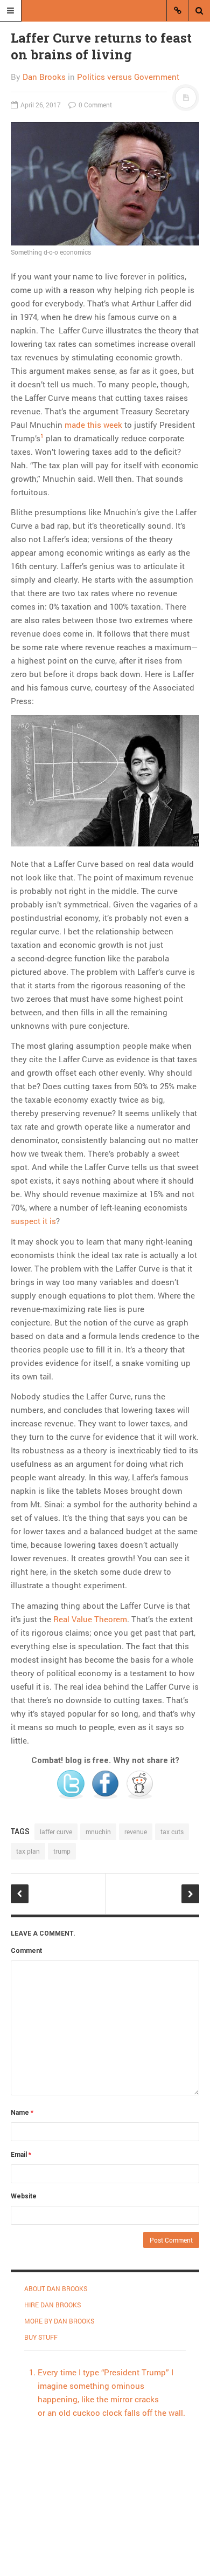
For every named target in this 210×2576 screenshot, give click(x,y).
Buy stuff (41, 2337)
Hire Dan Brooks (52, 2305)
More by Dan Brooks (59, 2321)
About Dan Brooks (56, 2288)
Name (22, 2113)
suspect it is (33, 1221)
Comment (26, 1951)
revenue (136, 1832)
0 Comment (94, 105)
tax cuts (172, 1832)
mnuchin (98, 1832)
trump (62, 1851)
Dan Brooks (44, 77)
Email (21, 2155)
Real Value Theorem (90, 1619)
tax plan (28, 1851)
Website (24, 2196)
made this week (93, 425)
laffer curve (56, 1832)
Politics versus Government (128, 77)
